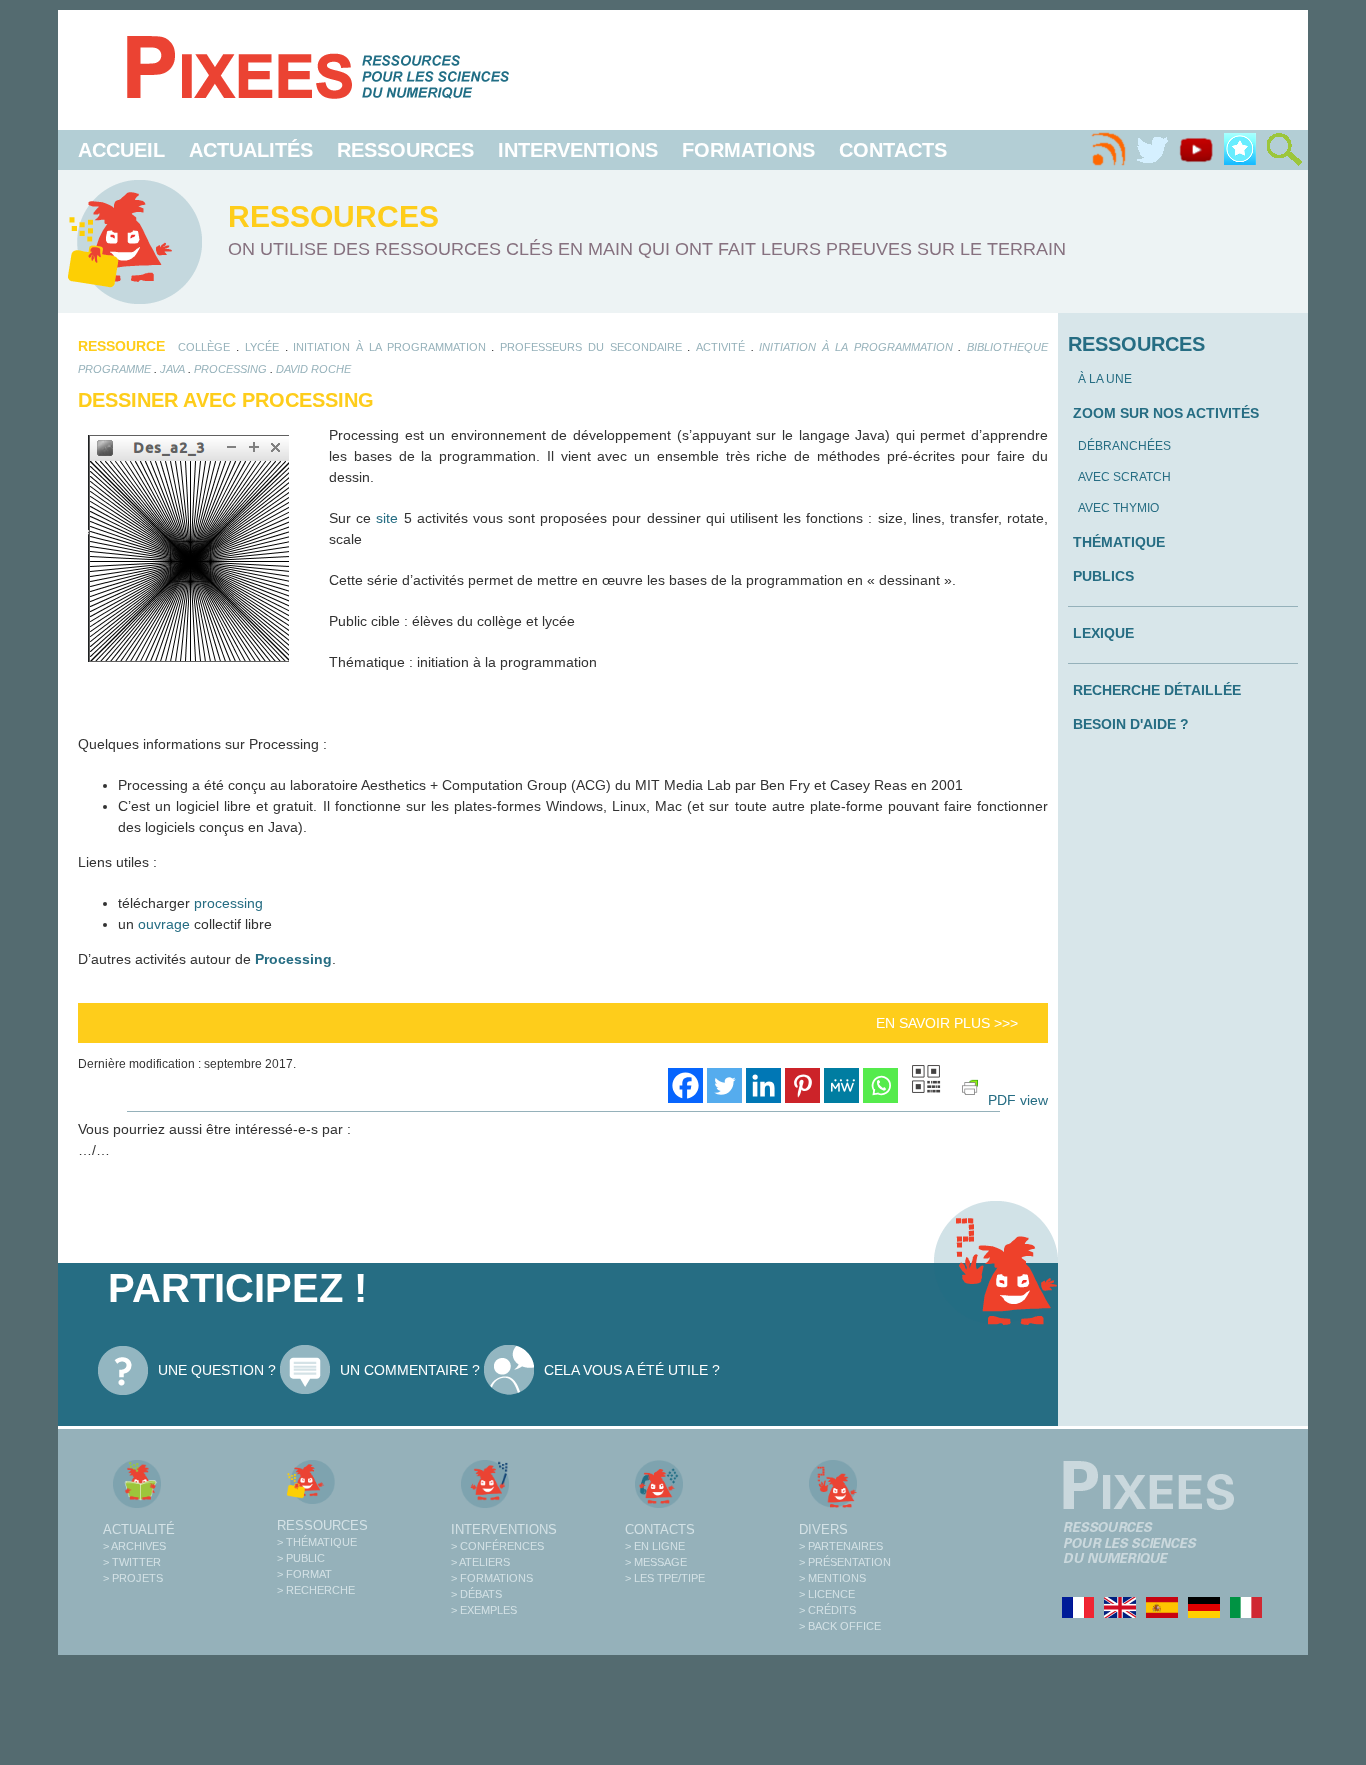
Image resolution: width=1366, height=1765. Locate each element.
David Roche (313, 369)
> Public (301, 1558)
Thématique (1119, 542)
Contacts (893, 150)
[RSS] (1108, 150)
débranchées (1124, 446)
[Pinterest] (802, 1085)
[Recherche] (1284, 150)
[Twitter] (1152, 150)
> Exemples (484, 1610)
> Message (656, 1562)
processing (230, 369)
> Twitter (132, 1562)
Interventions (578, 150)
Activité (720, 347)
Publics (1103, 576)
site (387, 518)
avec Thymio (1118, 508)
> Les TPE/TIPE (665, 1578)
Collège (204, 347)
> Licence (827, 1594)
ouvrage (164, 924)
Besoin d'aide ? (1131, 724)
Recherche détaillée (1157, 690)
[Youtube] (1196, 150)
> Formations (492, 1578)
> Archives (134, 1546)
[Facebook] (685, 1085)
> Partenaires (841, 1546)
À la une (1105, 379)
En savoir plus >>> (947, 1023)
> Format (304, 1574)
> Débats (476, 1594)
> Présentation (845, 1562)
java (172, 369)
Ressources (405, 150)
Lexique (1103, 633)
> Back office (840, 1626)
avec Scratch (1124, 477)
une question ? (217, 1370)
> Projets (133, 1578)
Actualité (139, 1529)
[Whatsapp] (880, 1085)
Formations (748, 150)
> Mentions (832, 1578)
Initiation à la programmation (389, 347)
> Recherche (316, 1590)
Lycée (262, 347)
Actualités (251, 150)
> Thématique (317, 1542)
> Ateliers (480, 1562)
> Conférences (497, 1546)
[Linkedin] (763, 1085)
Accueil (121, 150)
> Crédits (827, 1610)
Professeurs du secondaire (590, 347)
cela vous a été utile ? (632, 1370)
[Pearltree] (1240, 150)
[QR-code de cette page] (926, 1082)
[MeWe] (841, 1085)
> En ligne (655, 1546)
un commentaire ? (410, 1370)
